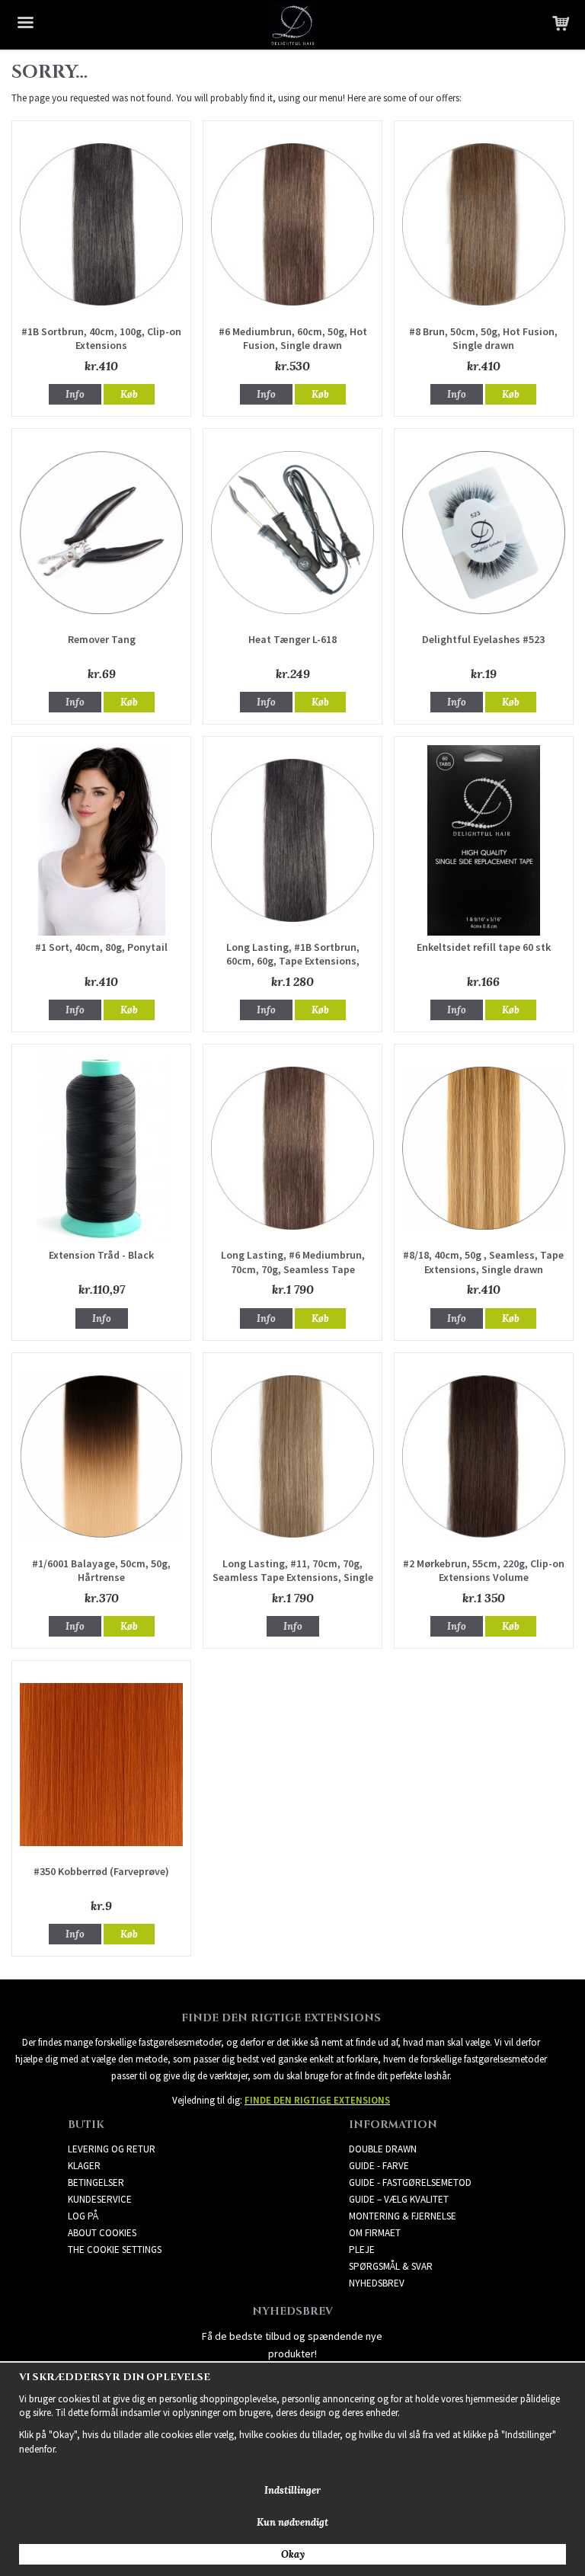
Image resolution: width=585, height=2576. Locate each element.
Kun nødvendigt (292, 2522)
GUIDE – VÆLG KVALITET (399, 2199)
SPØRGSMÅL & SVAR (391, 2266)
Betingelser (96, 2182)
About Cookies (102, 2233)
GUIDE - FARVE (379, 2166)
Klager (84, 2166)
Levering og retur (112, 2149)
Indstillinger (292, 2490)
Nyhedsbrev (377, 2283)
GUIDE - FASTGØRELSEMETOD (410, 2182)
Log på (83, 2216)
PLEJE (362, 2250)
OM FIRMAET (375, 2233)
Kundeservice (100, 2199)
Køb (129, 394)
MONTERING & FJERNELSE (403, 2216)
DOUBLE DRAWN (383, 2149)
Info (75, 394)
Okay (293, 2554)
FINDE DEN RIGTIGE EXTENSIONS (317, 2100)
